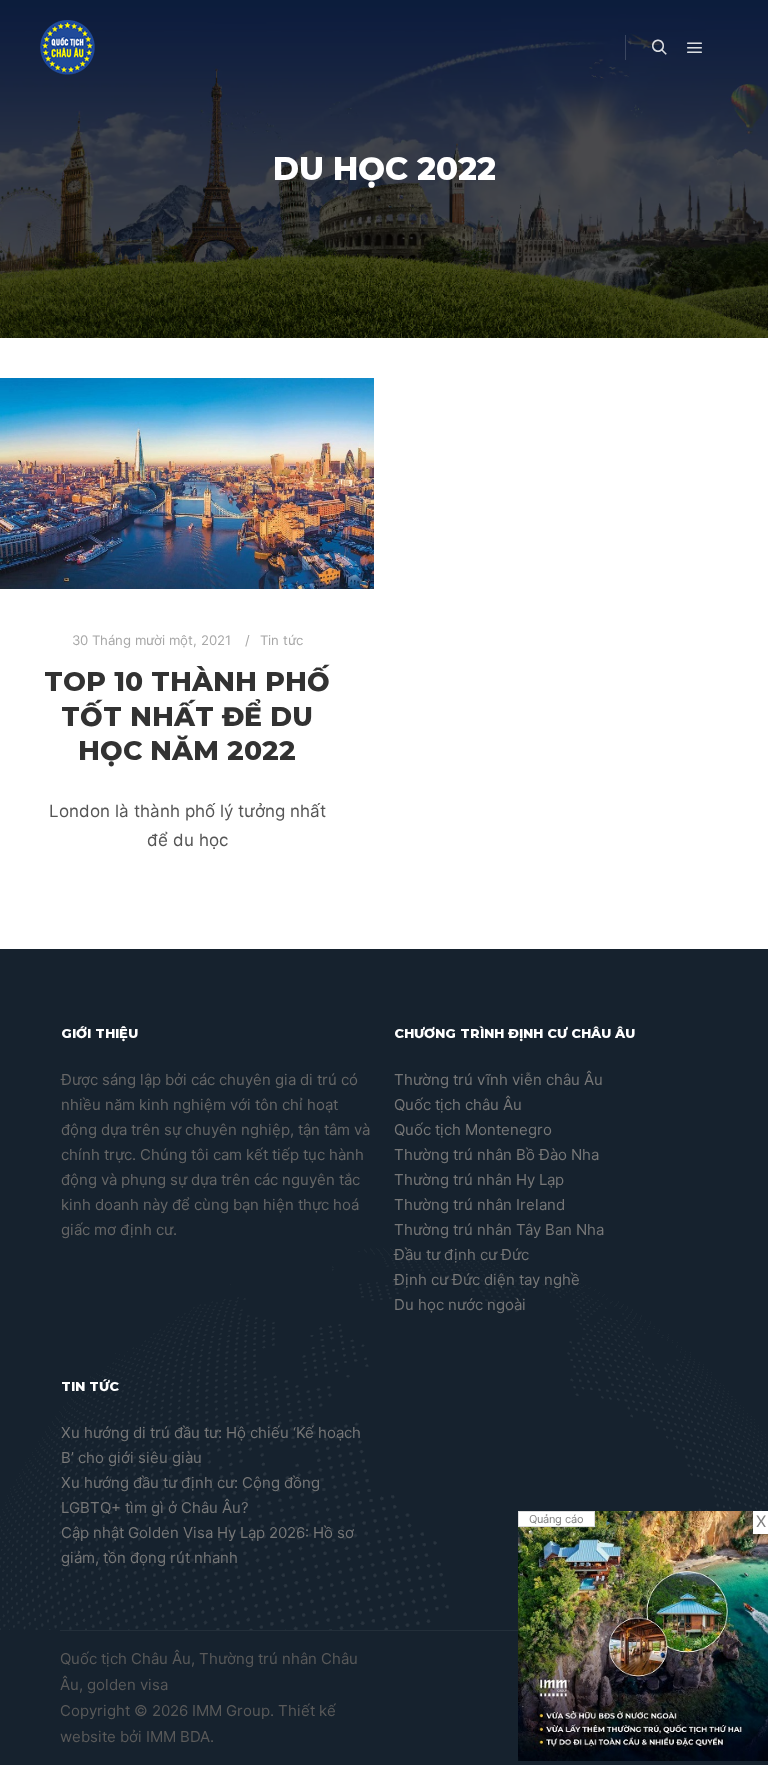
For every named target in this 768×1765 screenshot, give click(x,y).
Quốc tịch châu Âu (458, 1104)
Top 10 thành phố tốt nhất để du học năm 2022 (187, 716)
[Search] (659, 48)
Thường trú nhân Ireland (479, 1204)
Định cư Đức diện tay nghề (487, 1279)
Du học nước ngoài (460, 1304)
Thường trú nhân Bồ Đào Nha (496, 1154)
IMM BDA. (180, 1736)
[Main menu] (695, 48)
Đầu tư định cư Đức (461, 1254)
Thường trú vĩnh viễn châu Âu (498, 1079)
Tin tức (281, 640)
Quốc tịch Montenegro (473, 1129)
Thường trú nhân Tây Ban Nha (499, 1229)
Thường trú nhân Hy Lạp (479, 1179)
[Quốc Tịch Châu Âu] (67, 47)
